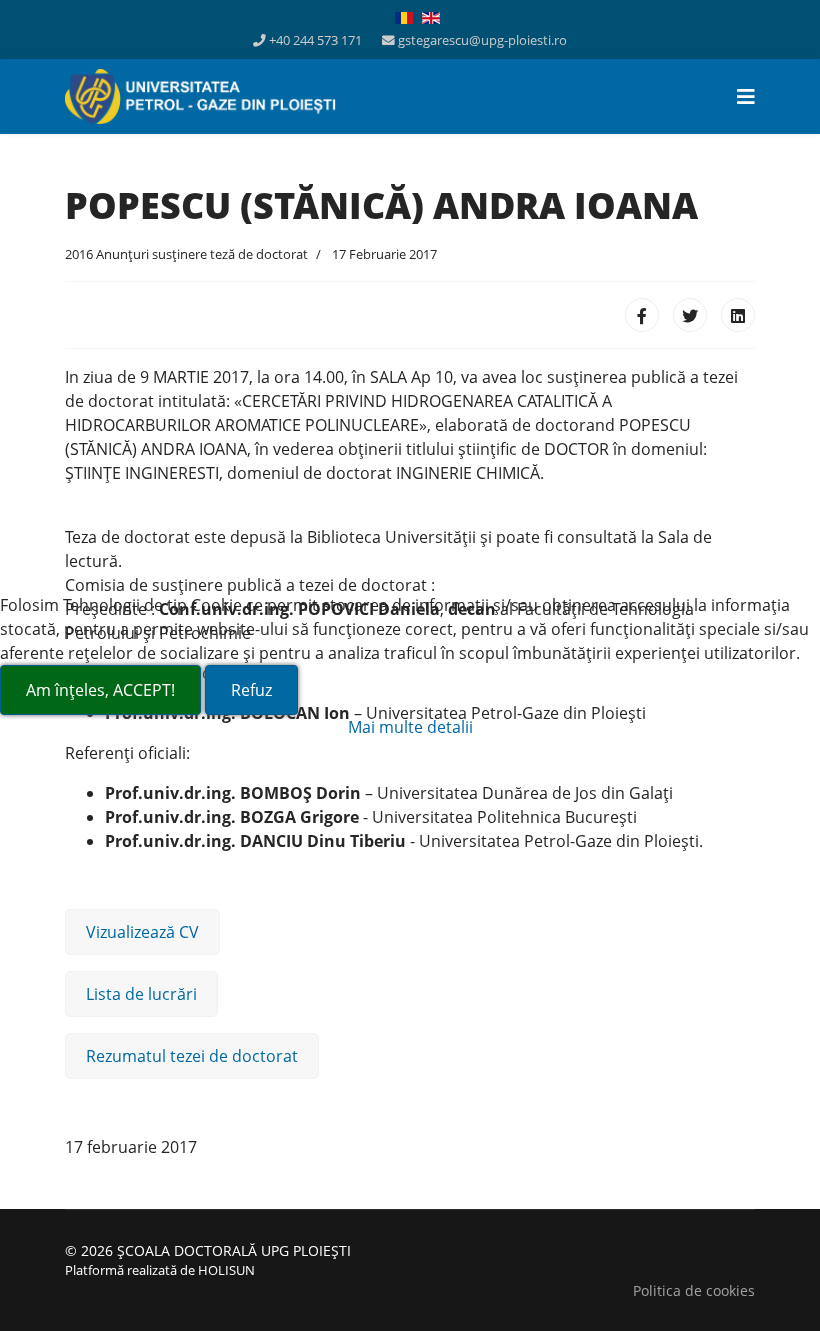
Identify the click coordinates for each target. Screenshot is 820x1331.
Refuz (251, 690)
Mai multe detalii (410, 727)
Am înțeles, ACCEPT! (100, 690)
